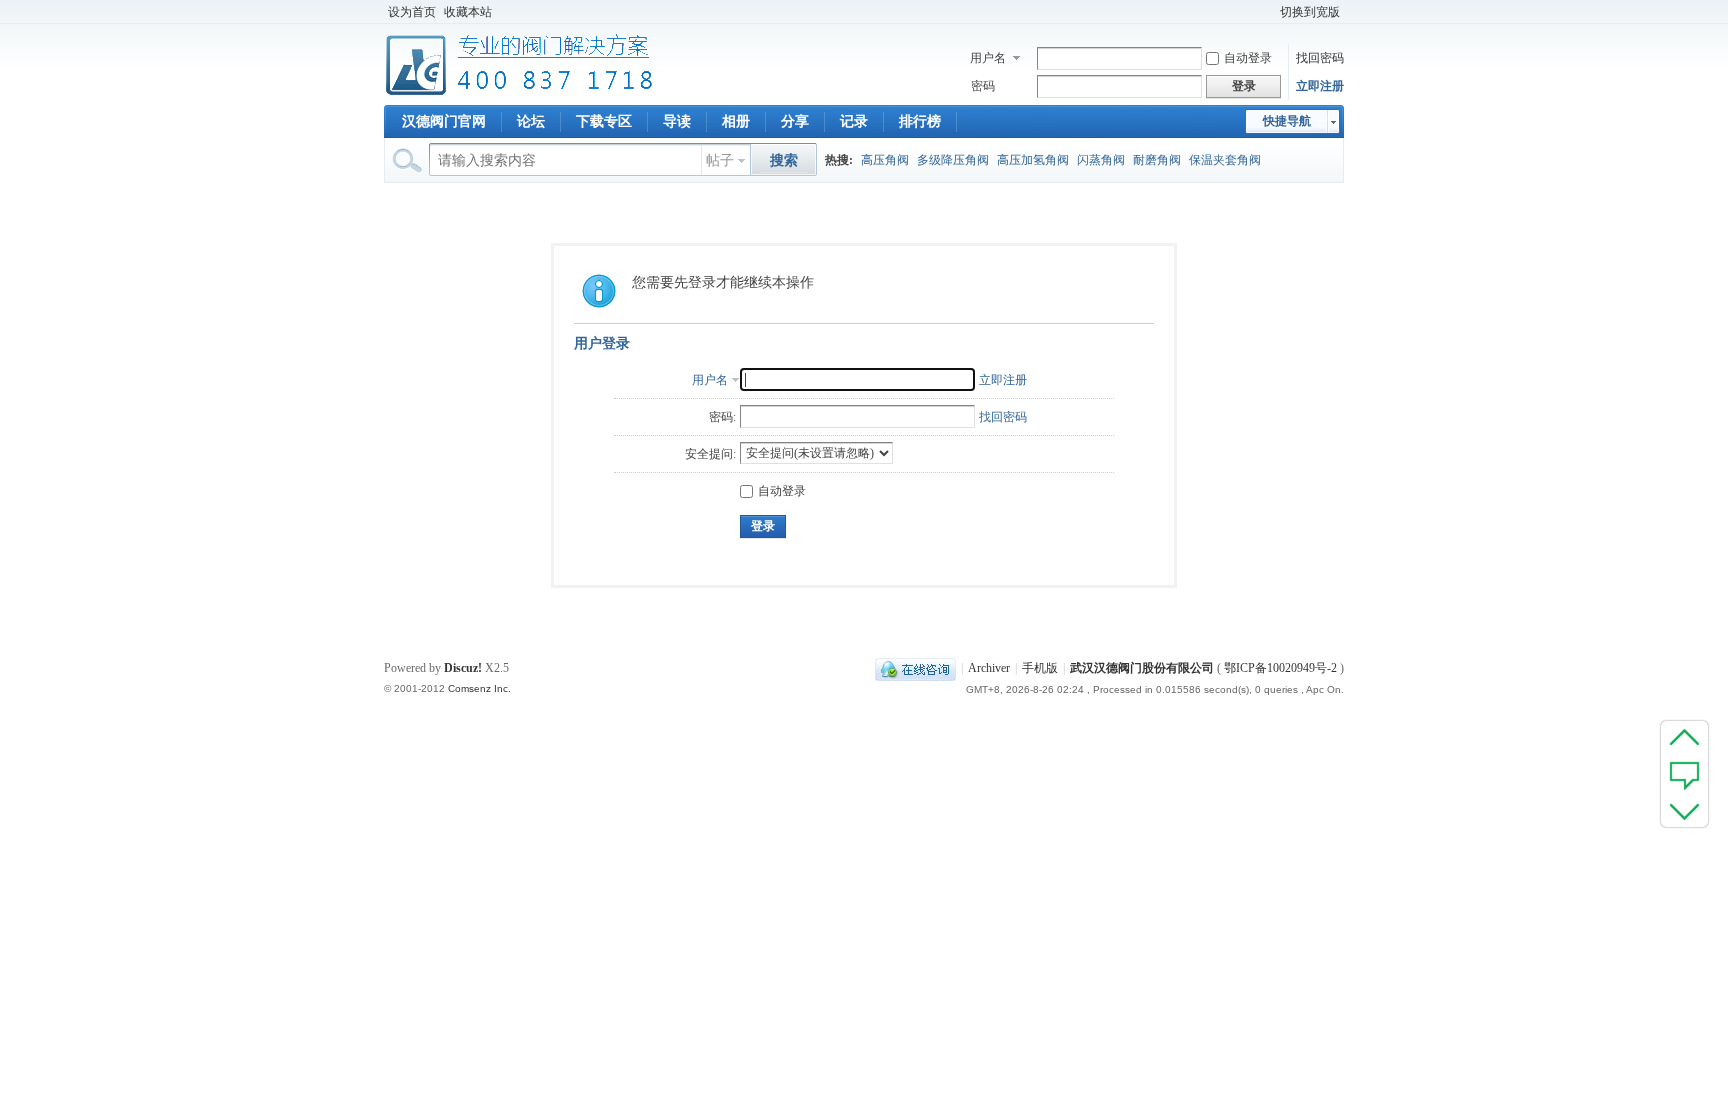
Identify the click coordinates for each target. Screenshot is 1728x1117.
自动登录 (1248, 58)
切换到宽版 (1310, 12)
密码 (983, 86)
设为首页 (412, 12)
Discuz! (463, 668)
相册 (736, 121)
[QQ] (915, 668)
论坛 (531, 121)
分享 (795, 121)
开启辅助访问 (1267, 12)
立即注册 (1320, 86)
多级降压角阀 (953, 160)
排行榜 (920, 121)
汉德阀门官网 (444, 121)
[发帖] (1684, 774)
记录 (854, 121)
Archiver (989, 668)
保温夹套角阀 (1225, 160)
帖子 (720, 160)
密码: (722, 417)
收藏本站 (468, 12)
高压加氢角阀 (1033, 160)
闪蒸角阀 (1101, 160)
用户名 (988, 58)
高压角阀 (885, 160)
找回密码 (1320, 58)
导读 (677, 121)
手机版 (1040, 668)
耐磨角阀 (1157, 160)
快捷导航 (1287, 121)
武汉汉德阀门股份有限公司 (1142, 668)
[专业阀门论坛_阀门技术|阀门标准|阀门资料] (519, 93)
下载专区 (604, 121)
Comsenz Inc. (479, 688)
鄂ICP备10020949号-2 (1280, 668)
